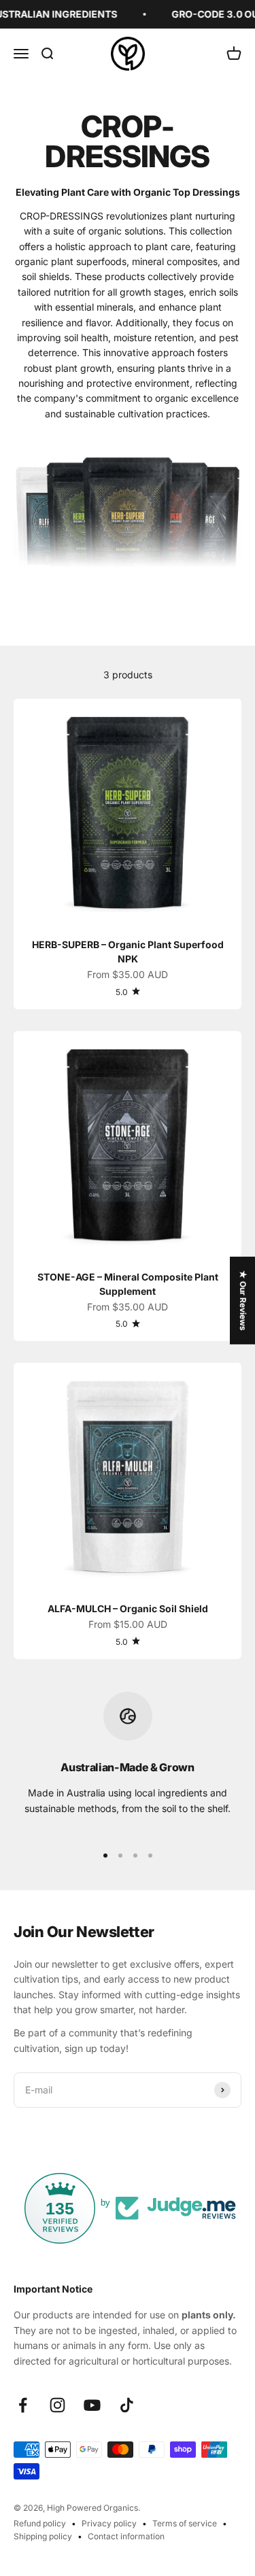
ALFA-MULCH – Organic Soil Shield (128, 1608)
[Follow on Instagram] (57, 2405)
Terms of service (185, 2523)
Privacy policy (109, 2523)
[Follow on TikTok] (127, 2405)
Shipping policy (43, 2536)
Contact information (126, 2536)
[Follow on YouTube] (92, 2405)
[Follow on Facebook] (23, 2405)
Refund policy (40, 2523)
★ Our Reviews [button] (243, 1301)
